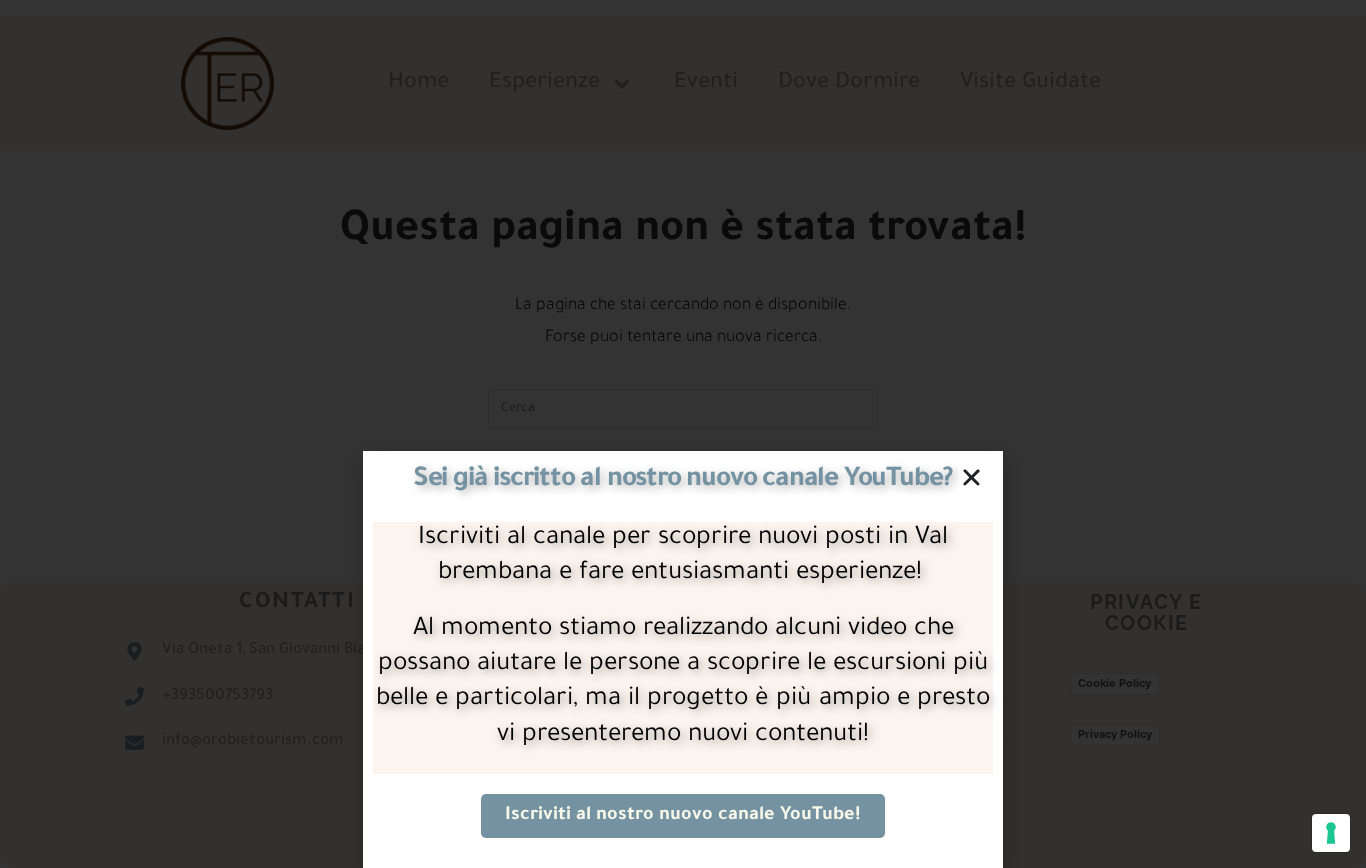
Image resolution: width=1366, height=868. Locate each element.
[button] (971, 477)
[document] (683, 434)
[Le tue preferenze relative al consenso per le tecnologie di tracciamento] (1331, 833)
